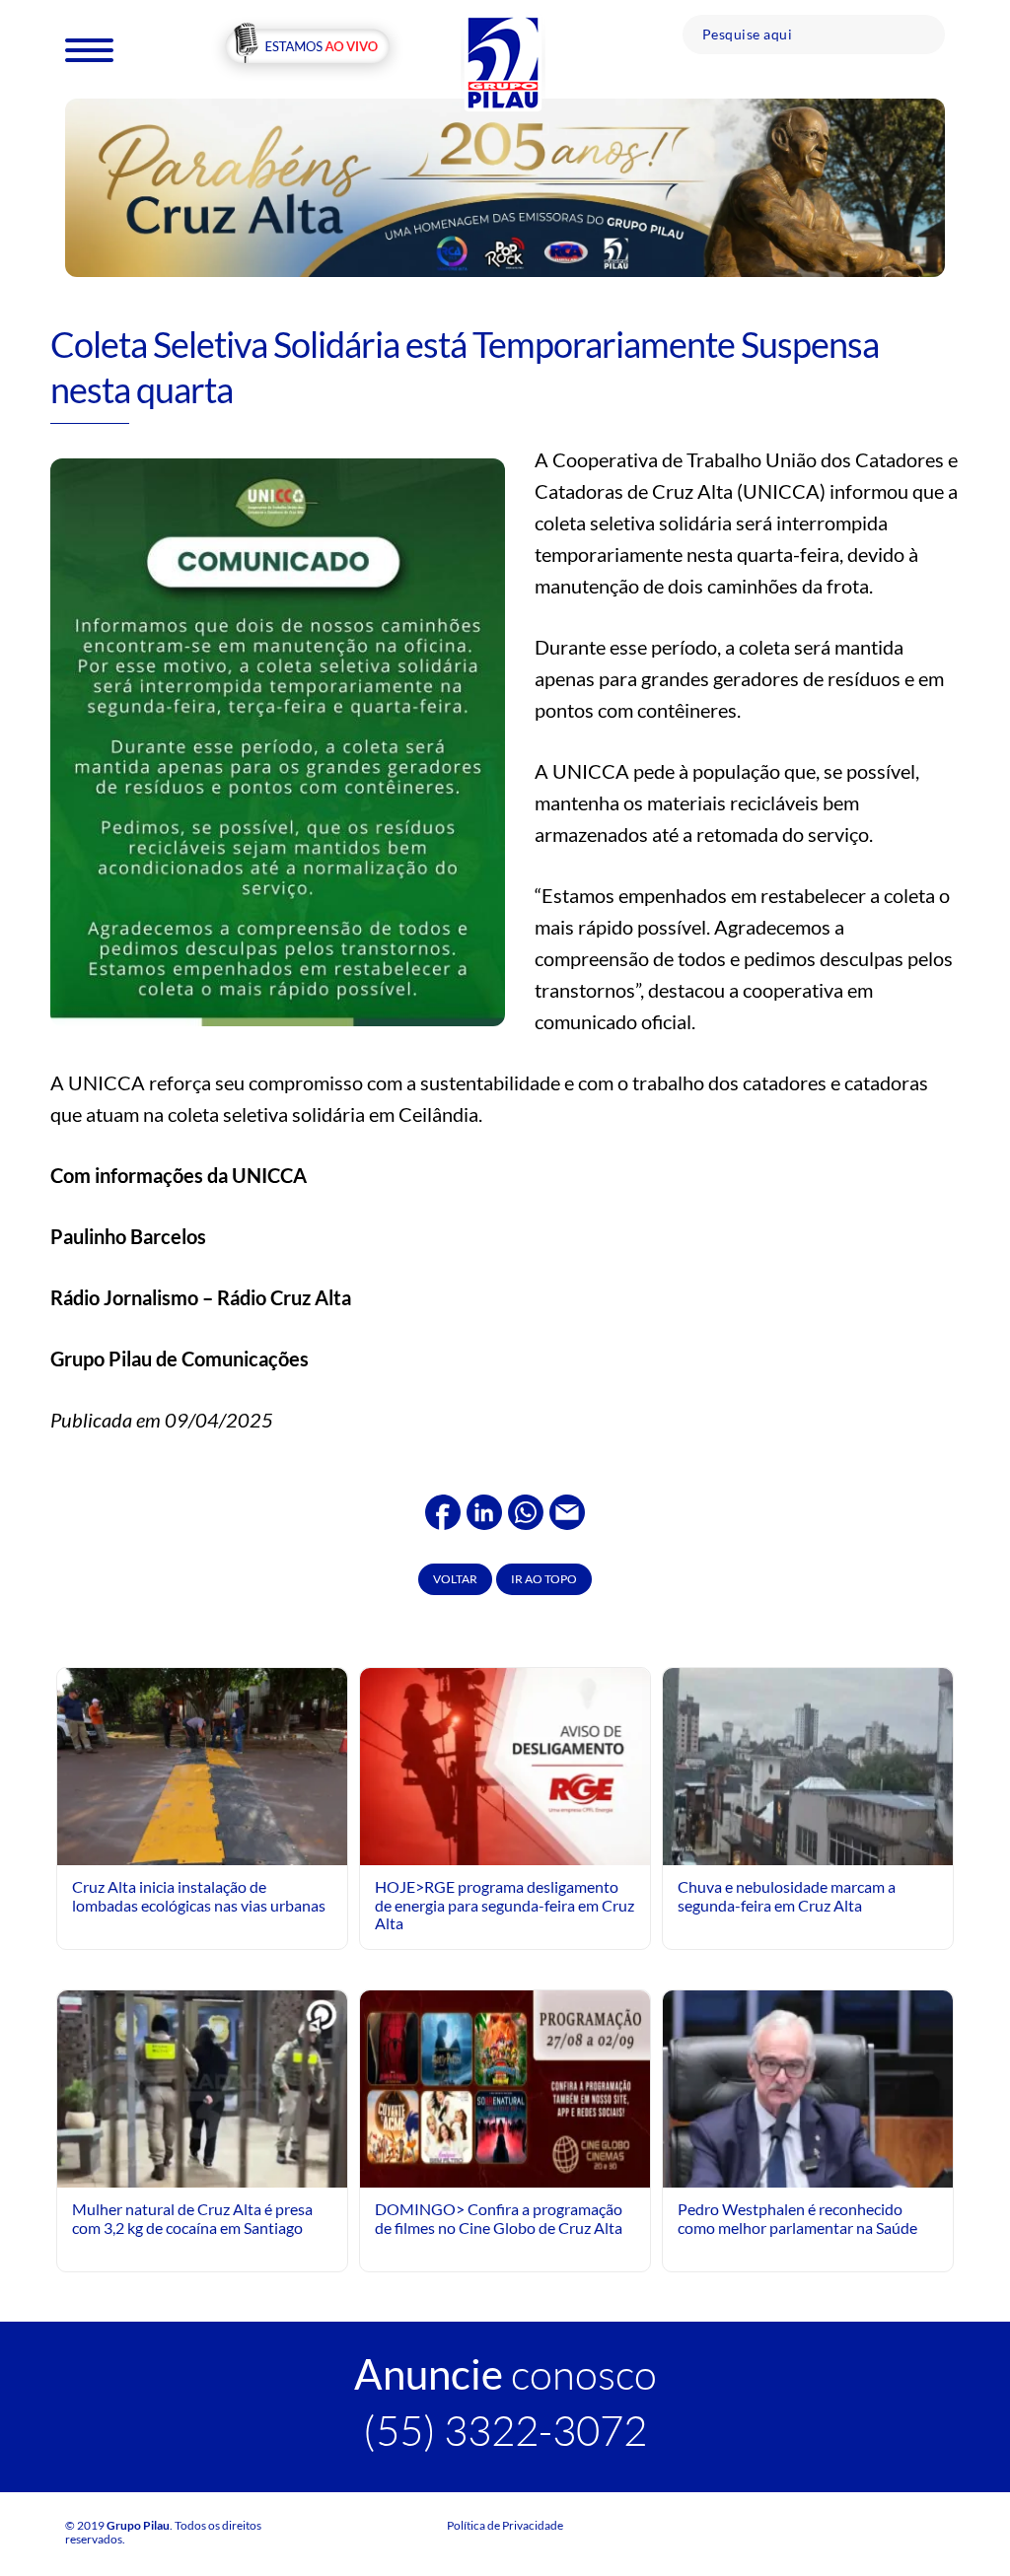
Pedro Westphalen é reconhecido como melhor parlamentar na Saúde (797, 2218)
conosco (505, 2373)
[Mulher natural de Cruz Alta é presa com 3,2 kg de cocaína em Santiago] (202, 2095)
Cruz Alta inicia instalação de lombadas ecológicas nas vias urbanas (199, 1895)
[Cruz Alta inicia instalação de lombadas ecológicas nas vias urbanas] (202, 1764)
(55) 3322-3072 (505, 2430)
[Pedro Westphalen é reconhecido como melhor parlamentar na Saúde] (808, 2171)
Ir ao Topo (544, 1579)
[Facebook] (443, 1509)
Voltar (455, 1579)
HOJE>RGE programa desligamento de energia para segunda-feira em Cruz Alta (505, 1905)
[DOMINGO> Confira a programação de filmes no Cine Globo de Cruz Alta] (505, 2087)
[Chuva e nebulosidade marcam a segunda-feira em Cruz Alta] (808, 1764)
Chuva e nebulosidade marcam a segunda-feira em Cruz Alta (787, 1895)
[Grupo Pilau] (503, 62)
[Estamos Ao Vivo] (307, 48)
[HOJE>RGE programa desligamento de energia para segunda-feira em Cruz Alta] (505, 1764)
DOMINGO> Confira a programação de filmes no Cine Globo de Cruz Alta (499, 2218)
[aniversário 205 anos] (505, 186)
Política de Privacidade (505, 2525)
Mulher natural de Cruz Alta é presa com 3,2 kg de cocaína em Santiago (192, 2218)
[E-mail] (567, 1509)
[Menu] (89, 49)
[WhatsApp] (526, 1509)
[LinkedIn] (484, 1509)
